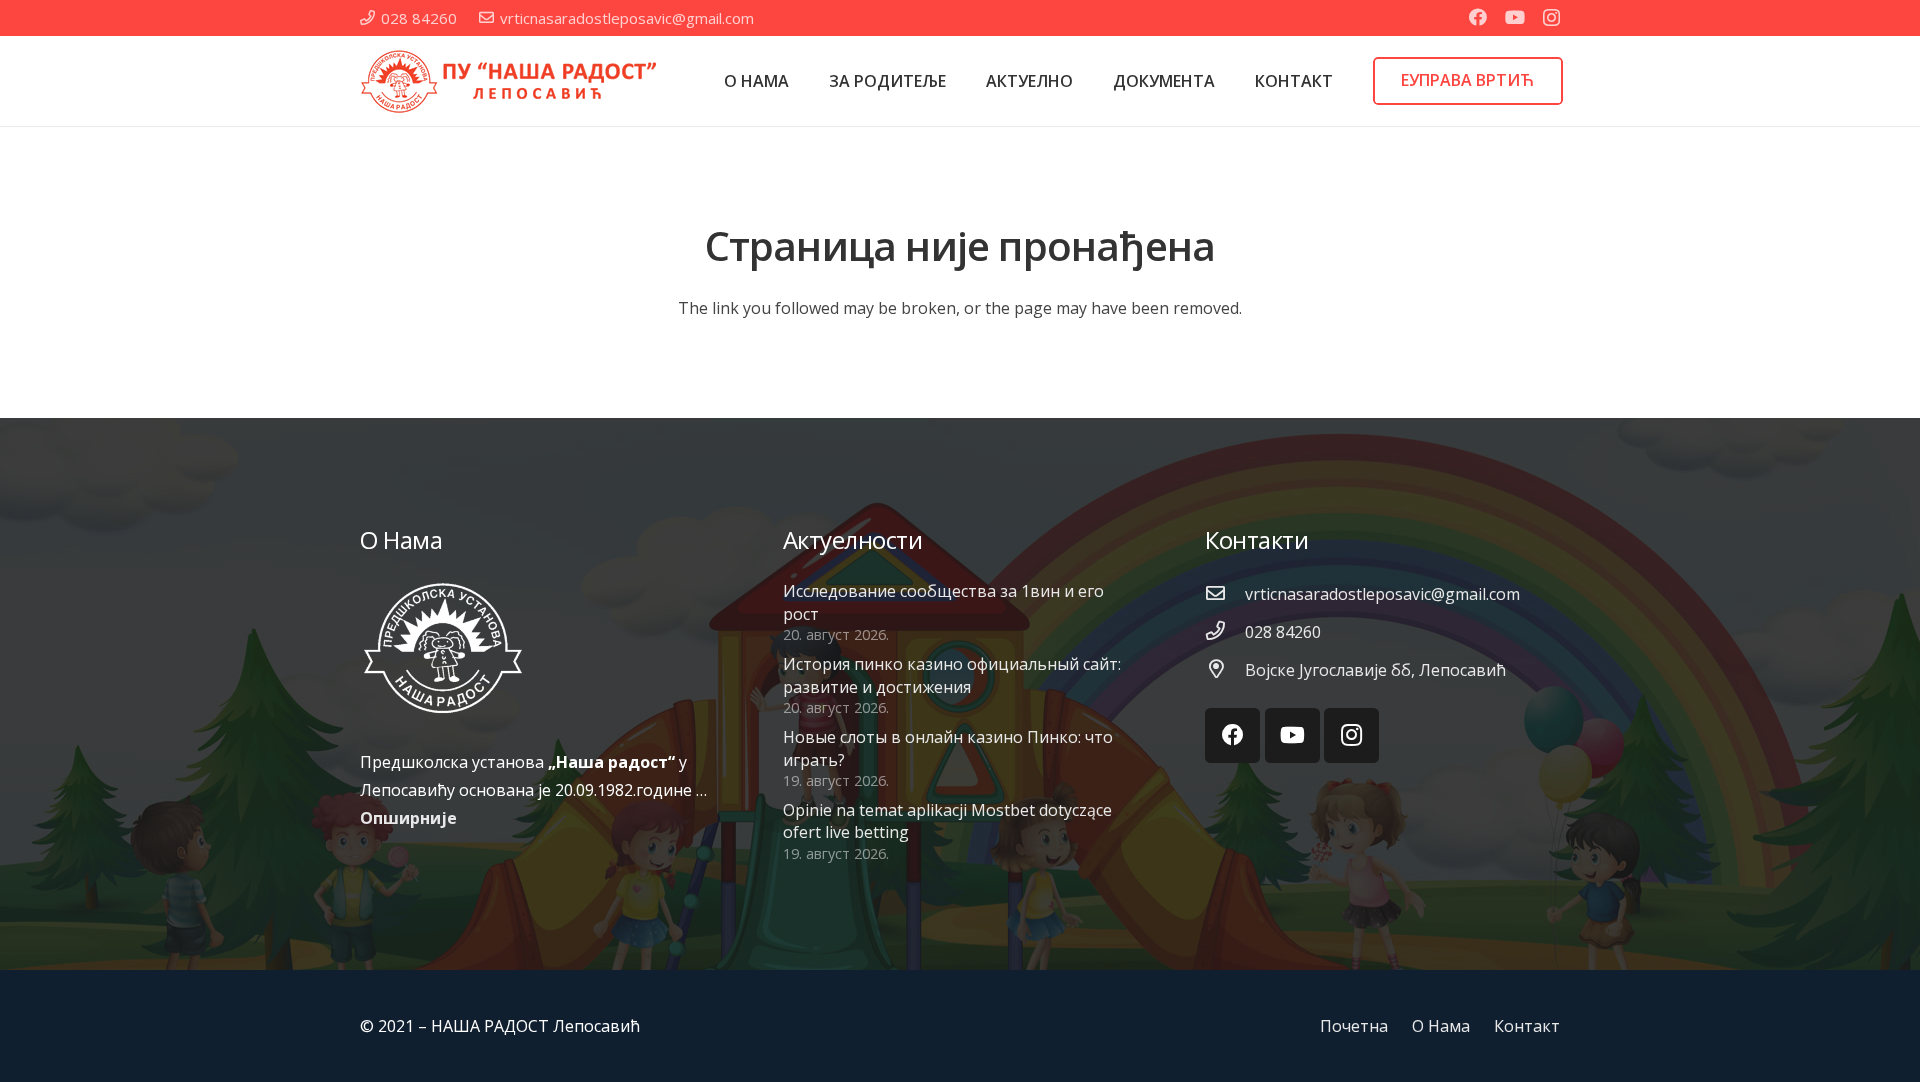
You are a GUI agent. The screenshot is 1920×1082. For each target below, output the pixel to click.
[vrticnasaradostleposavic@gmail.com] (1225, 594)
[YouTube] (1515, 17)
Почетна (1354, 1026)
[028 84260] (1225, 632)
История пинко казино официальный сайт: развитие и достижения (952, 675)
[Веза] (510, 81)
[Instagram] (1551, 18)
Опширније (408, 818)
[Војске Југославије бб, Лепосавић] (1225, 670)
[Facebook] (1478, 17)
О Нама (1441, 1026)
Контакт (1527, 1026)
